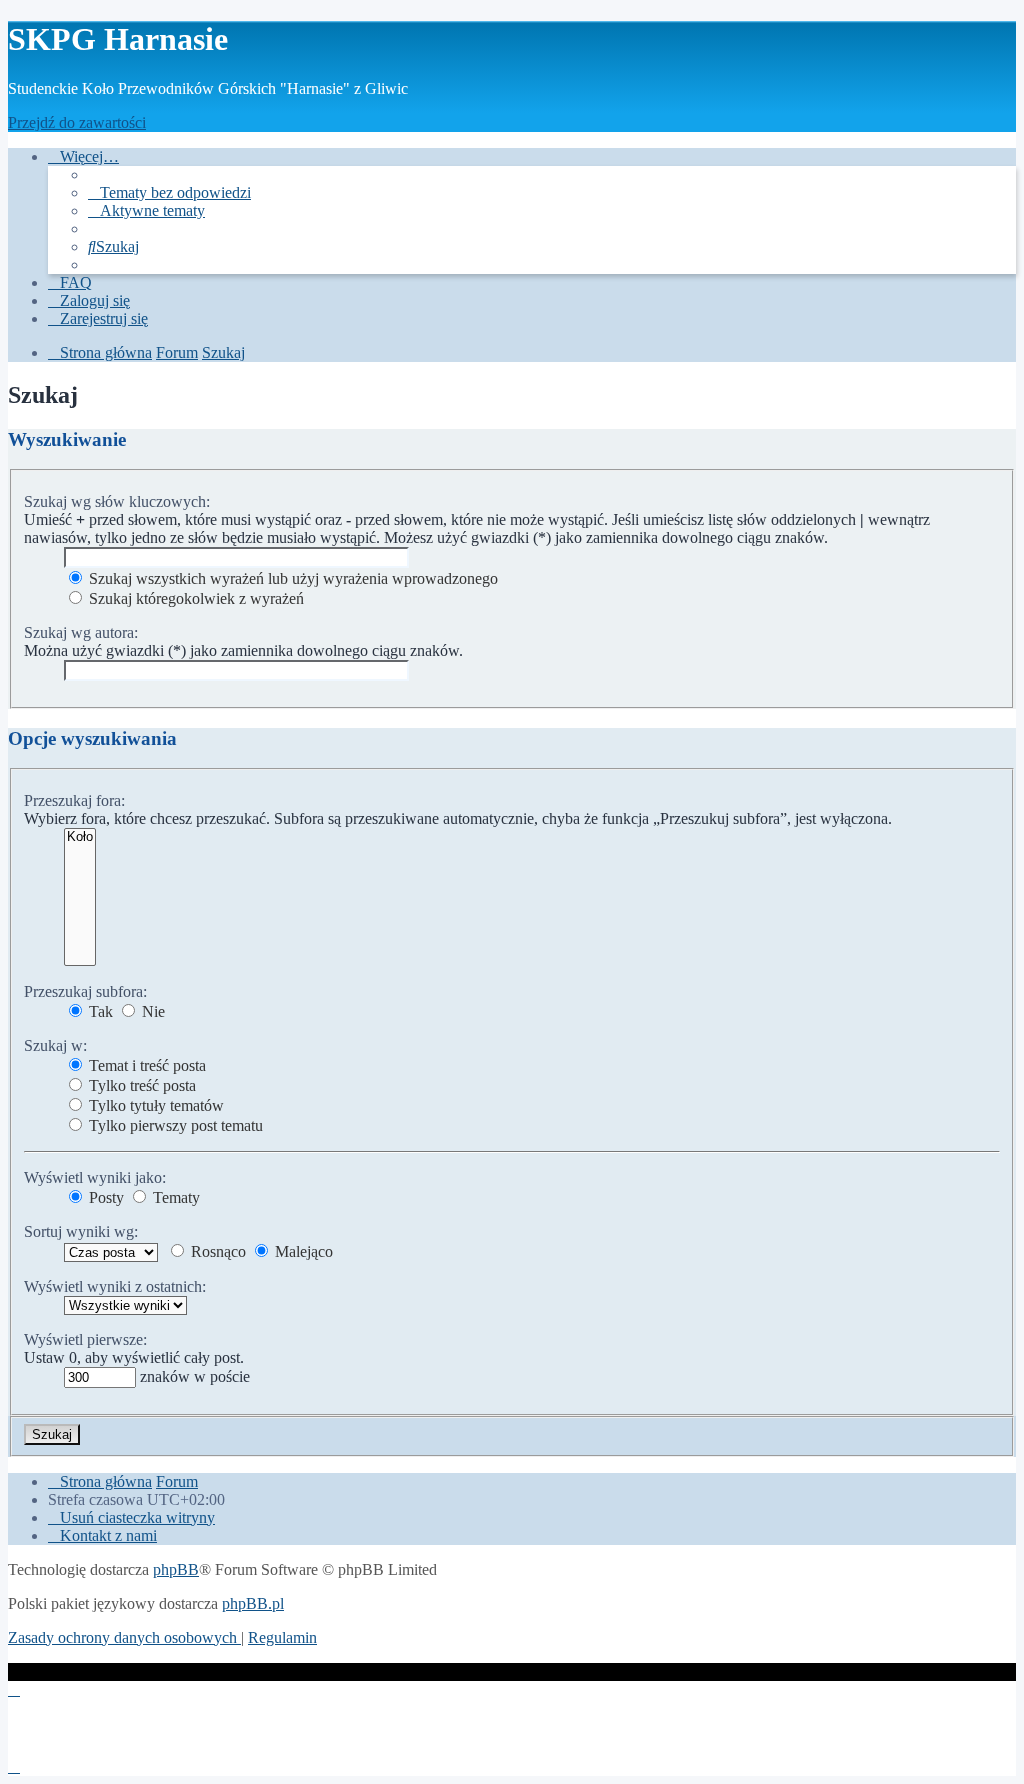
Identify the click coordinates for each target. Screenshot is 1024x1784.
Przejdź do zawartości (77, 122)
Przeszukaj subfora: (85, 991)
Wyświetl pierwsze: (85, 1339)
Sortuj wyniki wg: (81, 1231)
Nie (151, 1011)
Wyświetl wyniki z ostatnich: (115, 1286)
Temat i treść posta (145, 1065)
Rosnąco (216, 1251)
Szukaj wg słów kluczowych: (117, 501)
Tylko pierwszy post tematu (174, 1125)
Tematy (174, 1197)
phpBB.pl (253, 1603)
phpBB (176, 1569)
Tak (99, 1011)
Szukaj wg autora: (81, 632)
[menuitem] (169, 192)
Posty (104, 1197)
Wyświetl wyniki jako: (95, 1177)
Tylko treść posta (140, 1085)
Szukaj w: (55, 1045)
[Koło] (80, 837)
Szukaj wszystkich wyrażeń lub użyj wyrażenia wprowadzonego (291, 578)
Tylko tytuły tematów (154, 1105)
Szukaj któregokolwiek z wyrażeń (194, 598)
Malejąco (302, 1251)
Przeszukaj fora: (74, 800)
